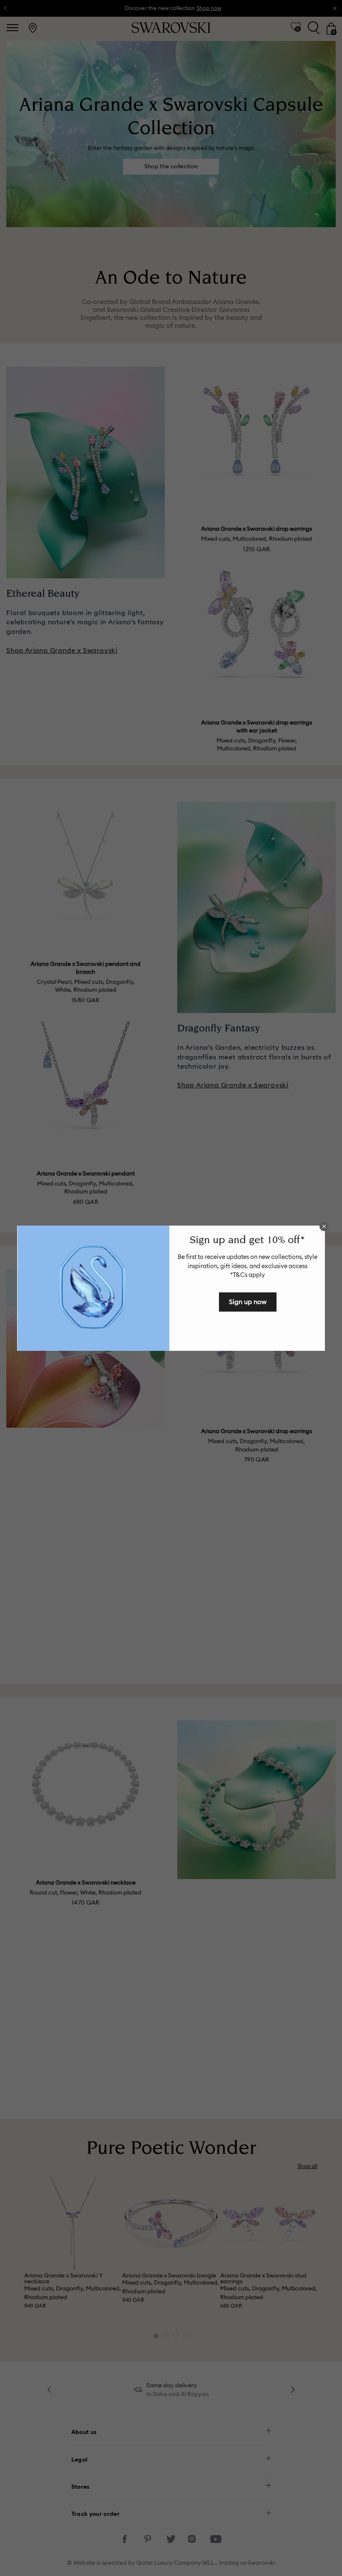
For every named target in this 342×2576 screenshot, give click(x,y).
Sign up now (248, 1302)
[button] (324, 1226)
